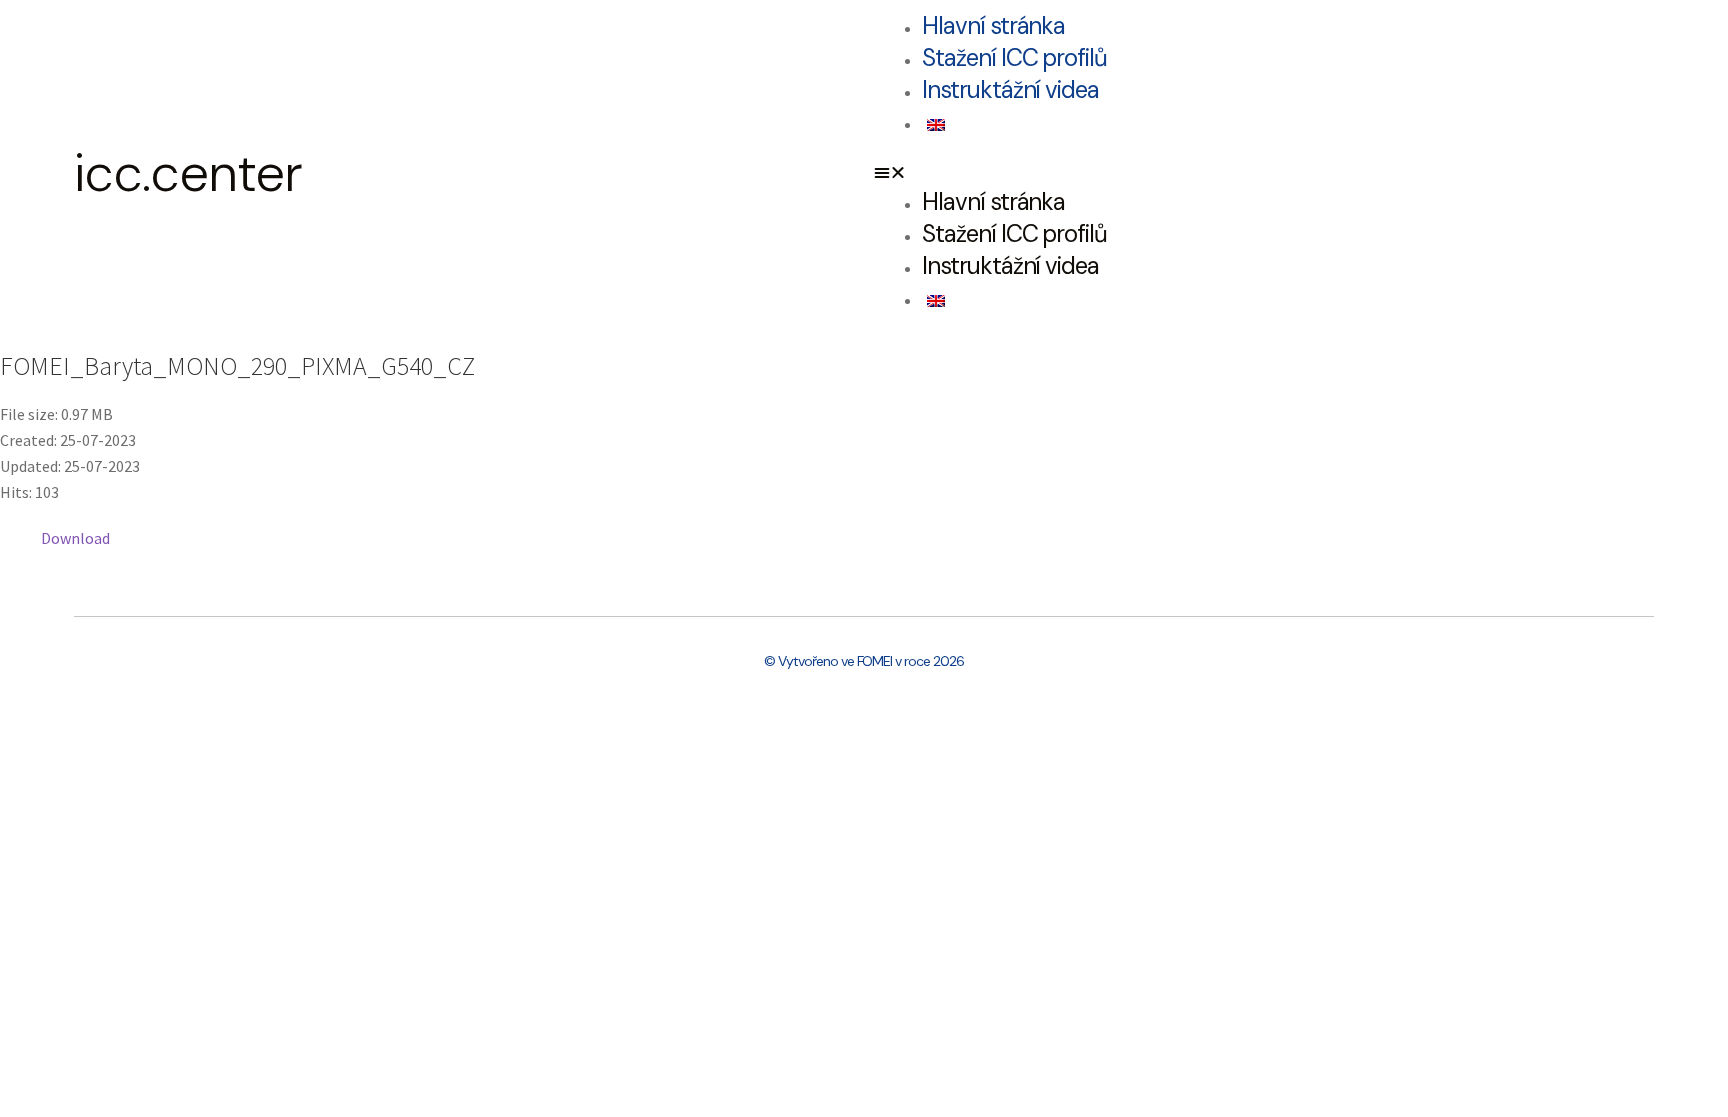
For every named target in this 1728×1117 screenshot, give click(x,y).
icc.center (188, 173)
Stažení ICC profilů (1014, 57)
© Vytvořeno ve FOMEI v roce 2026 (863, 661)
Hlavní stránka (993, 25)
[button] (1264, 173)
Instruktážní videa (1010, 89)
